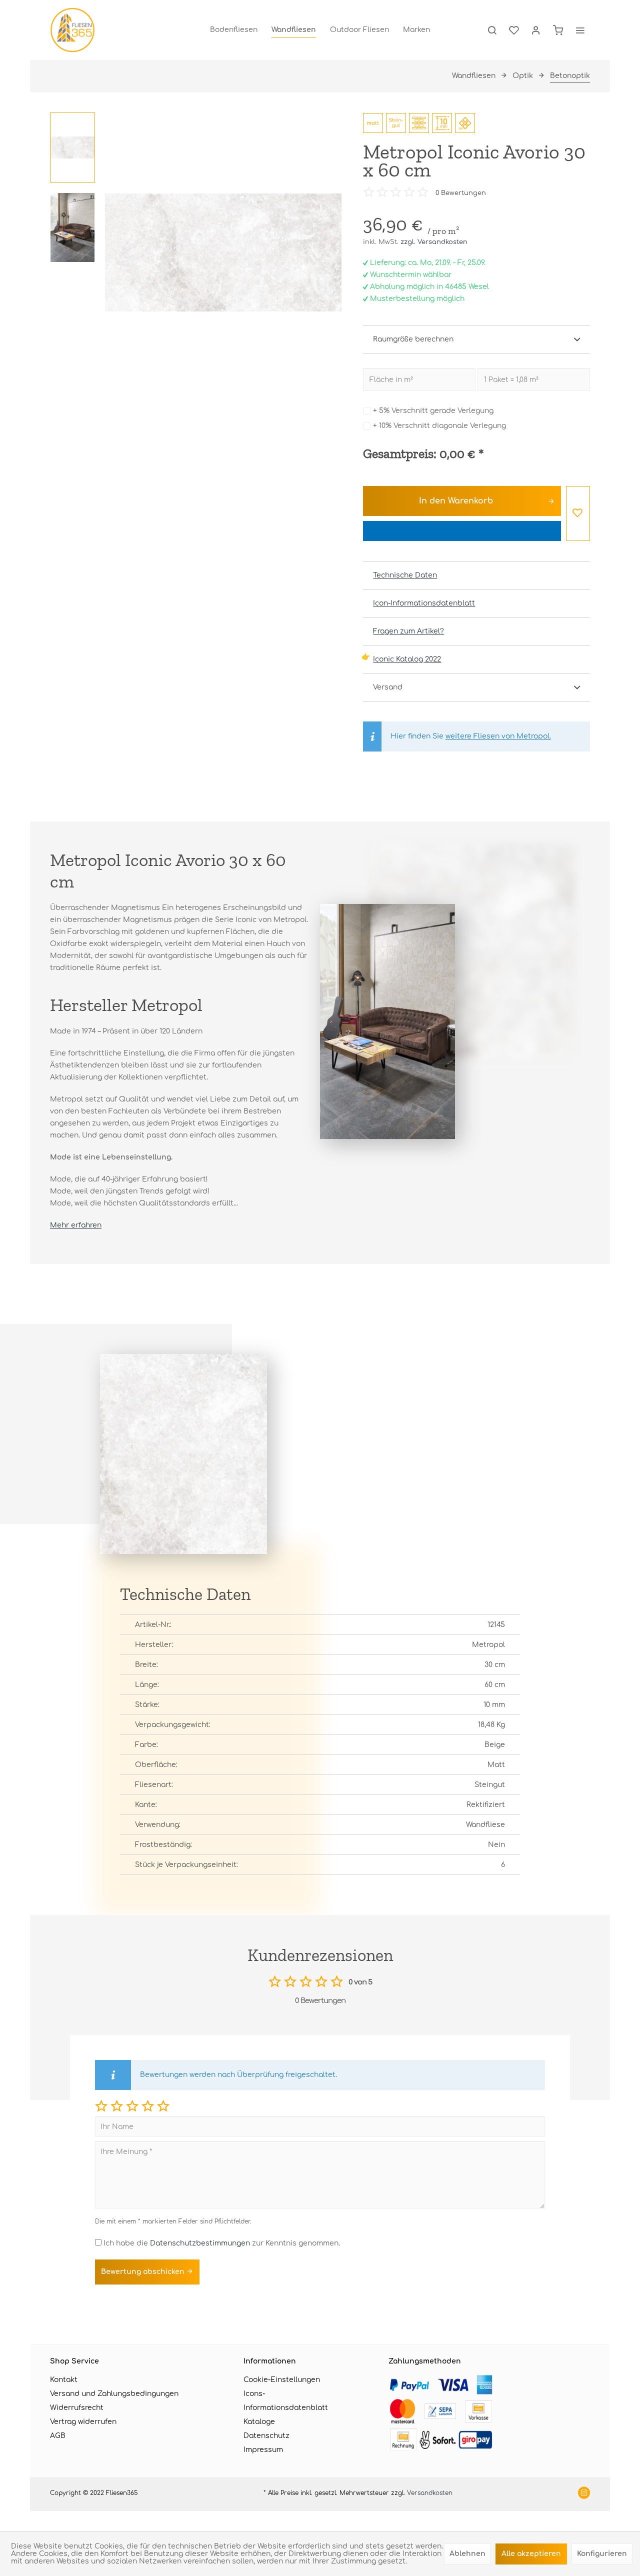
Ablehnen (467, 2554)
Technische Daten (405, 575)
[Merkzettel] (514, 30)
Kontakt (64, 2380)
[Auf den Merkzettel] (578, 513)
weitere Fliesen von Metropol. (498, 736)
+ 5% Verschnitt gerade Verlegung (433, 411)
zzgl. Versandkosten (434, 242)
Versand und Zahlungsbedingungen (114, 2394)
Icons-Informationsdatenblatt (286, 2401)
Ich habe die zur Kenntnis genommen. (222, 2243)
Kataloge (259, 2422)
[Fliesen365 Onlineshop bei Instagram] (584, 2494)
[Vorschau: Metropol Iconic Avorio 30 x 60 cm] (72, 147)
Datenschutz (266, 2436)
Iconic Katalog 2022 (407, 659)
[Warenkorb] (558, 30)
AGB (58, 2436)
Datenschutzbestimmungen (200, 2243)
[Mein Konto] (536, 30)
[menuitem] (234, 30)
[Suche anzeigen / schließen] (492, 30)
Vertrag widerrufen (83, 2422)
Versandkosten (430, 2493)
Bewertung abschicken (144, 2272)
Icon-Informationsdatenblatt (424, 603)
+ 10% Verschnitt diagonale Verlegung (439, 426)
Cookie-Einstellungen (282, 2380)
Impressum (263, 2450)
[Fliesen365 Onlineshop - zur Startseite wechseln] (72, 30)
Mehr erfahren (76, 1225)
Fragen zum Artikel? (408, 631)
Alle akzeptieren (531, 2554)
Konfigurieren (602, 2554)
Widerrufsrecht (77, 2408)
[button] (101, 2106)
